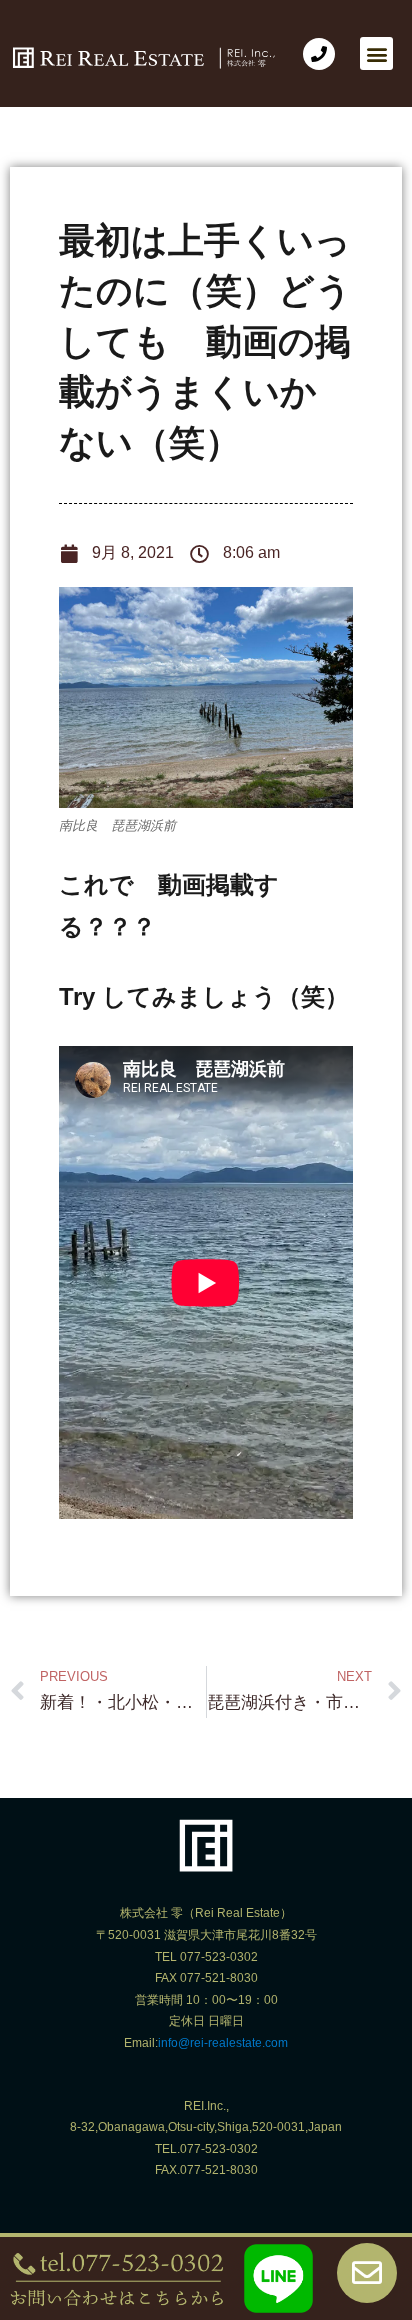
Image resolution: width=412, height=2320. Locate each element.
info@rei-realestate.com (223, 2043)
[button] (376, 53)
